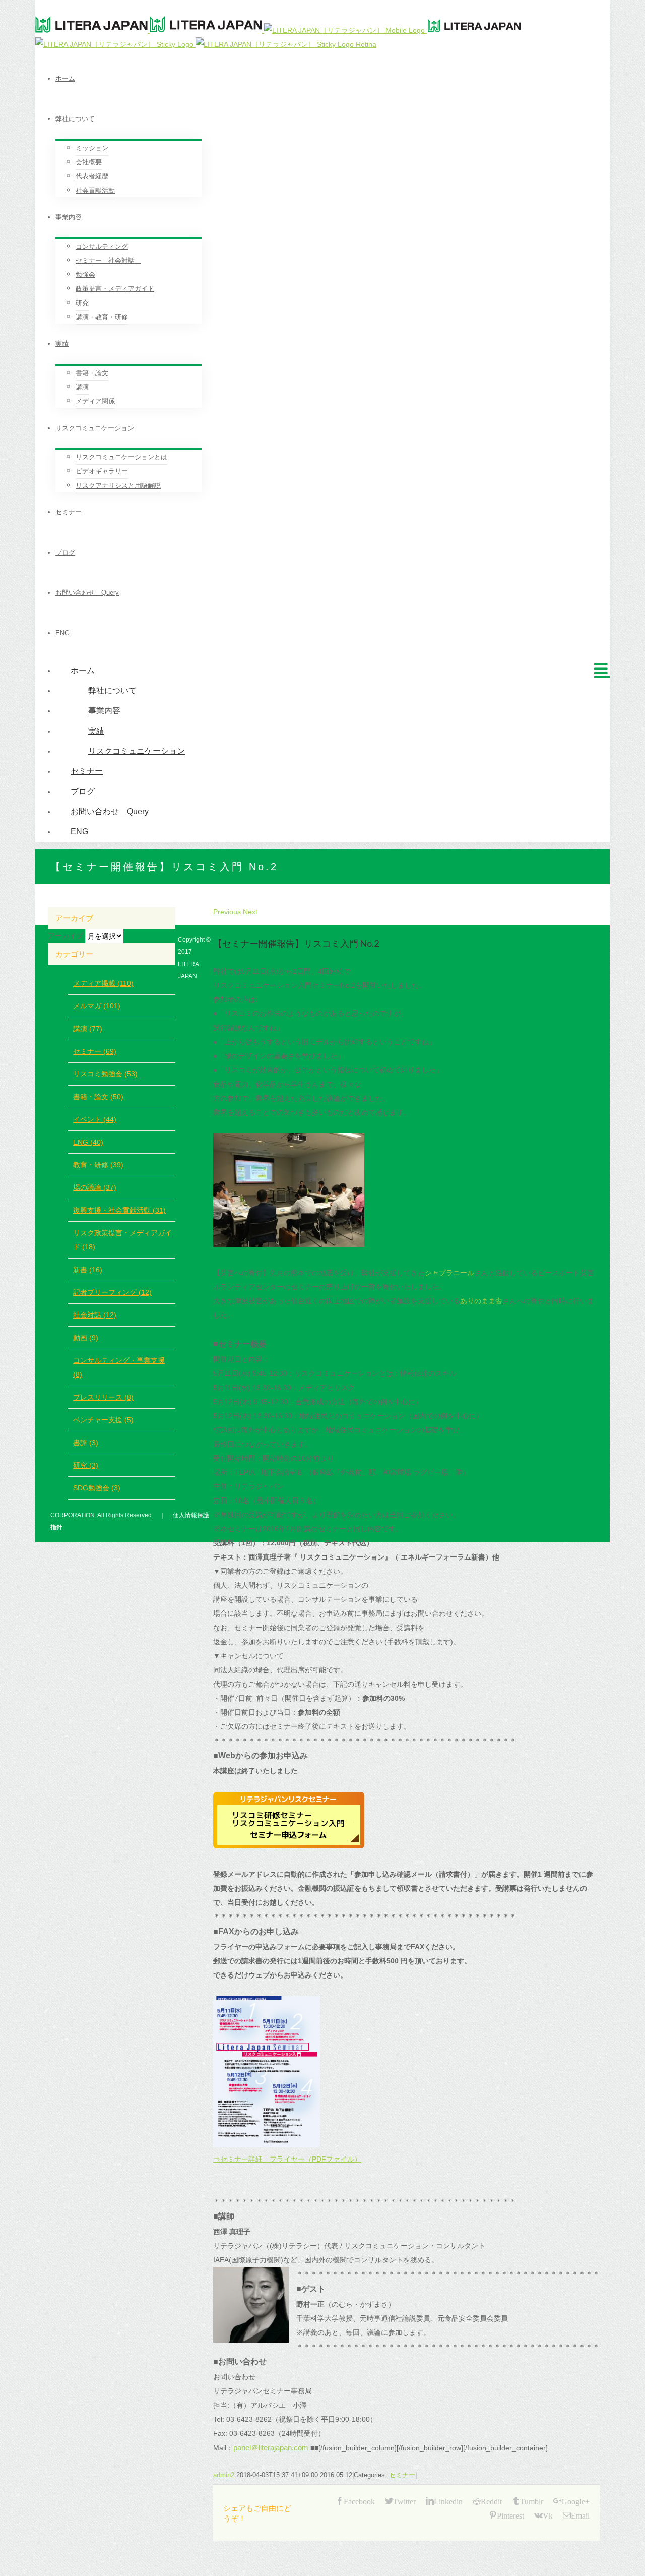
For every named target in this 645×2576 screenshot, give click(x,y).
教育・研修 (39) (98, 1165)
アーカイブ (66, 936)
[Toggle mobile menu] (602, 668)
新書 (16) (88, 1270)
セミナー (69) (95, 1051)
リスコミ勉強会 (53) (105, 1074)
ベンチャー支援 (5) (103, 1420)
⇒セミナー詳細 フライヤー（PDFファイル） (287, 2159)
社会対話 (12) (95, 1315)
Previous (227, 912)
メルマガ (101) (97, 1006)
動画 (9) (86, 1338)
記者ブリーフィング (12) (112, 1292)
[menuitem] (333, 79)
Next (250, 912)
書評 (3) (86, 1443)
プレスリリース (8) (103, 1397)
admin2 (224, 2475)
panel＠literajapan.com (272, 2448)
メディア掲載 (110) (103, 983)
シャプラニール (449, 1273)
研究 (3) (86, 1465)
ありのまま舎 (481, 1301)
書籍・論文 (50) (98, 1097)
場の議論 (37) (95, 1187)
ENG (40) (88, 1142)
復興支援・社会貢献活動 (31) (119, 1210)
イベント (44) (95, 1119)
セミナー (402, 2475)
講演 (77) (88, 1029)
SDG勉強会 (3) (97, 1488)
